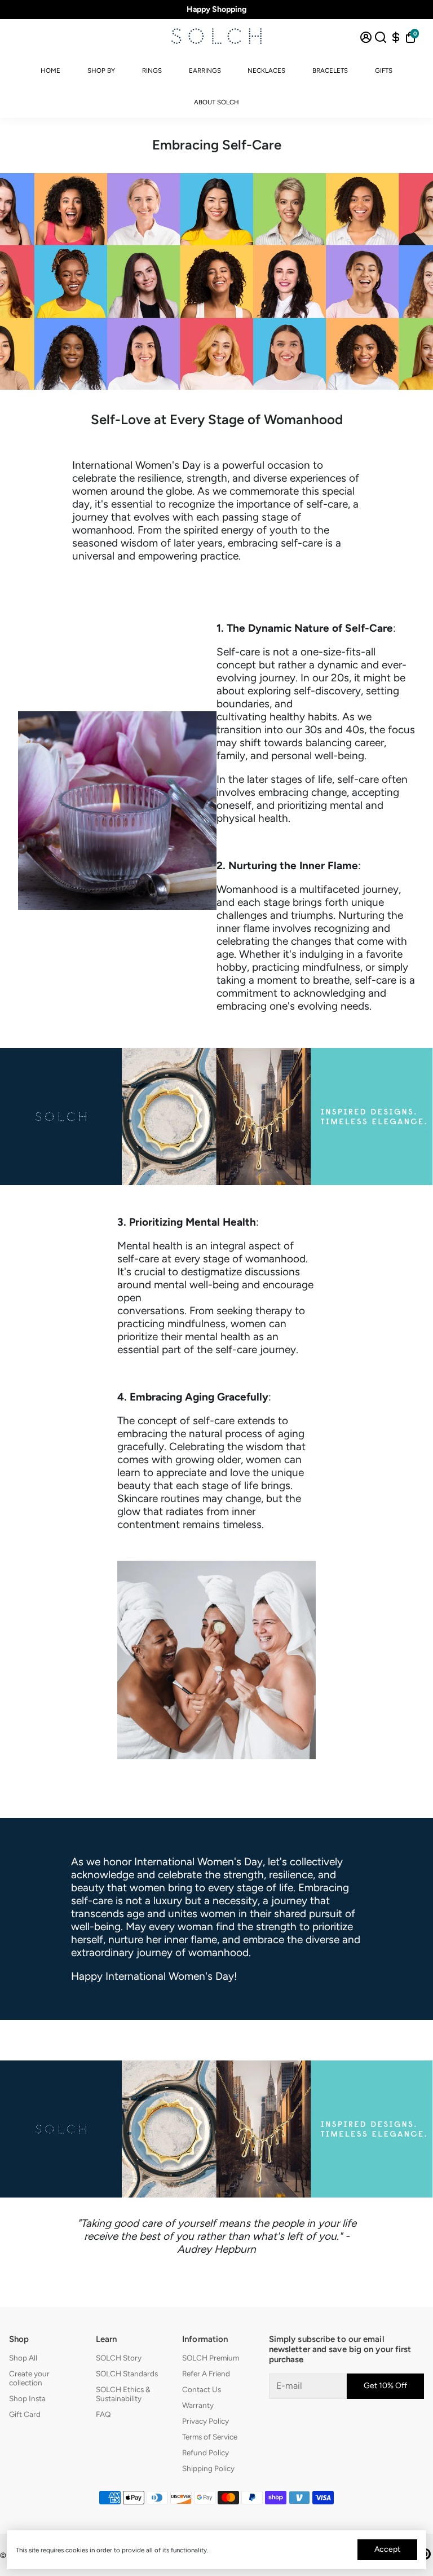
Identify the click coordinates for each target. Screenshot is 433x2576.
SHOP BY (101, 71)
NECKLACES (266, 71)
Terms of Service (210, 2437)
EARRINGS (205, 71)
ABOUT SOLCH (216, 102)
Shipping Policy (208, 2468)
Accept (387, 2549)
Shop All (23, 2358)
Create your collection (29, 2378)
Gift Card (25, 2414)
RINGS (152, 71)
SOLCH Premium (211, 2358)
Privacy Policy (206, 2421)
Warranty (198, 2405)
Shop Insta (27, 2398)
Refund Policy (206, 2452)
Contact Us (202, 2389)
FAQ (103, 2414)
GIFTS (384, 71)
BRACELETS (330, 71)
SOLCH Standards (127, 2374)
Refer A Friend (206, 2374)
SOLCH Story (119, 2358)
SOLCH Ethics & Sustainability (123, 2394)
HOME (50, 71)
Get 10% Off (385, 2386)
